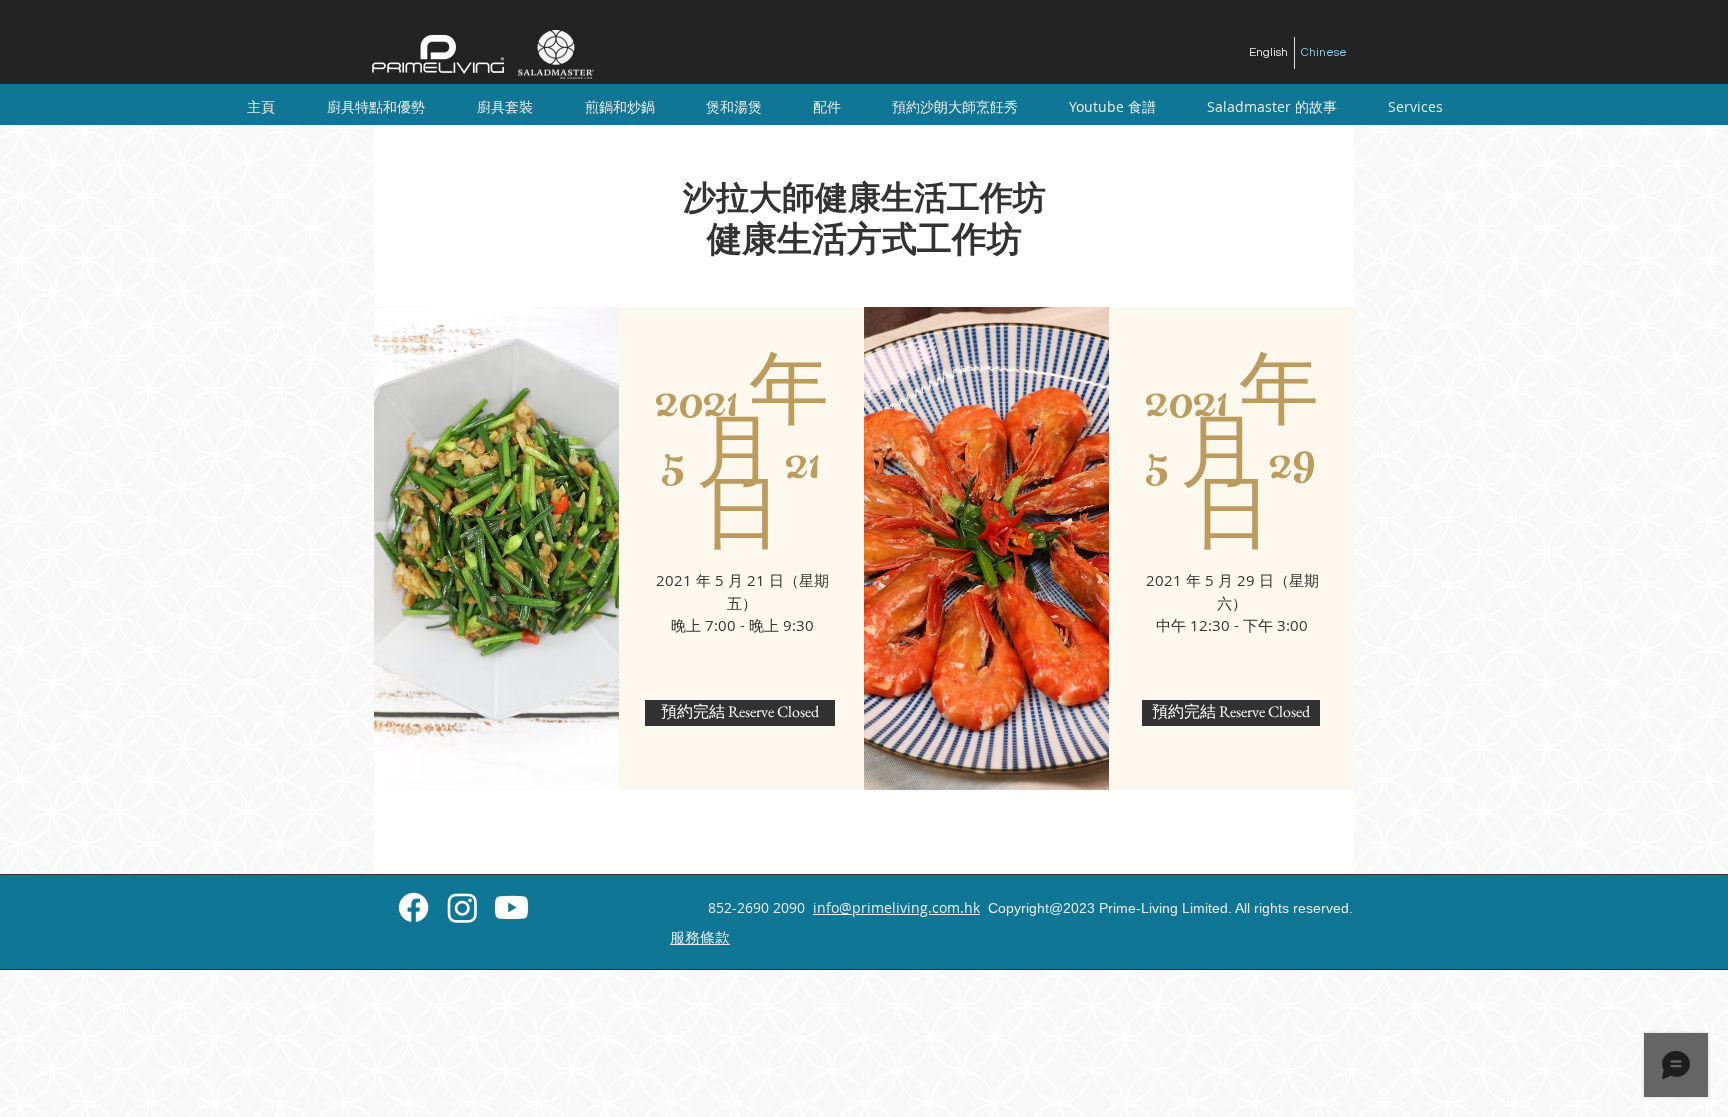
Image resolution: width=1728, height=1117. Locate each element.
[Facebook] (413, 907)
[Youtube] (511, 907)
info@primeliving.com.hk (896, 907)
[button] (505, 106)
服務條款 (700, 937)
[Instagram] (462, 907)
